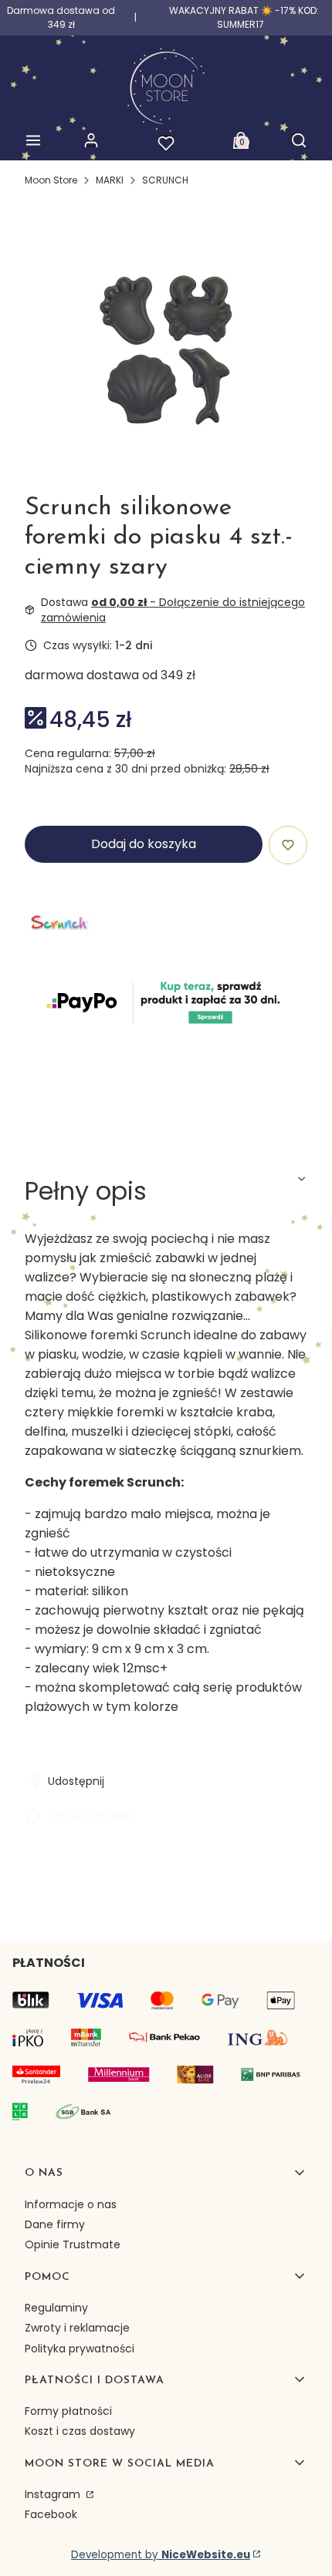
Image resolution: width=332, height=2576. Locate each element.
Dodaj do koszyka (144, 844)
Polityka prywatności (80, 2349)
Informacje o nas (71, 2204)
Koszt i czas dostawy (80, 2431)
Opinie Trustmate (73, 2244)
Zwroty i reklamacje (77, 2328)
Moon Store (51, 180)
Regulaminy (56, 2308)
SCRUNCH (165, 180)
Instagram (54, 2494)
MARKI (110, 180)
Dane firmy (55, 2224)
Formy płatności (68, 2411)
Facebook (51, 2514)
